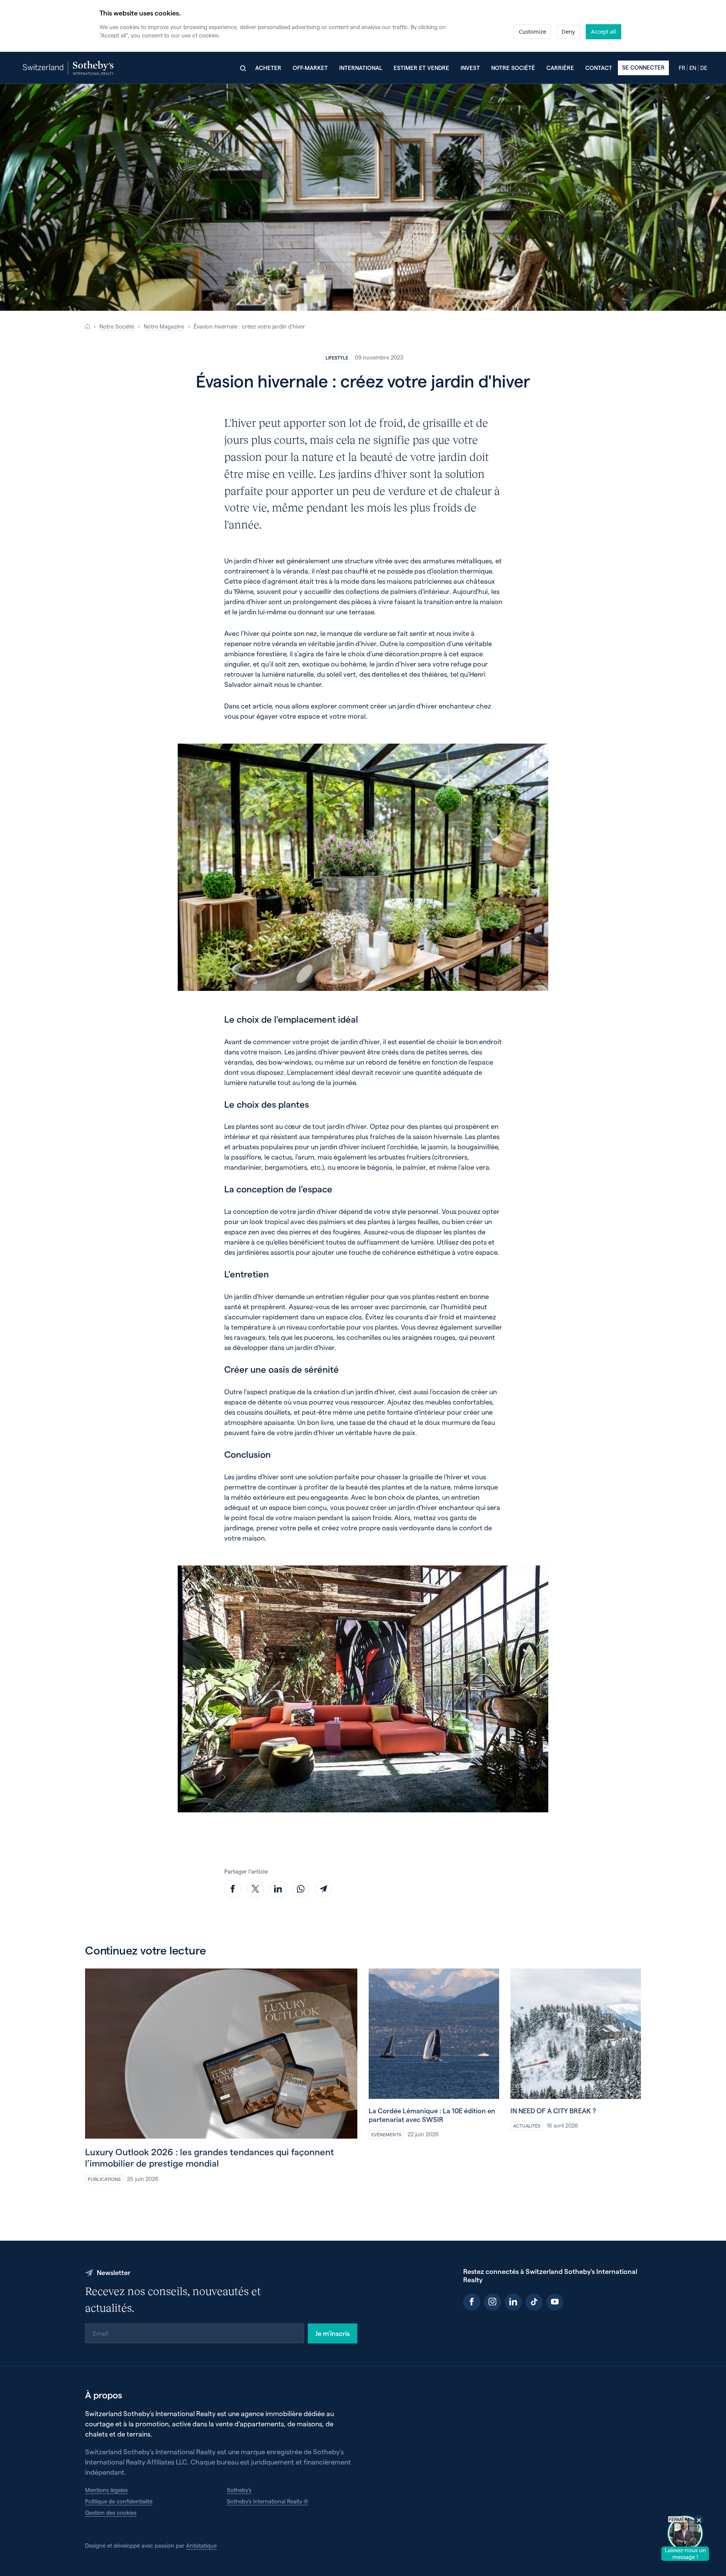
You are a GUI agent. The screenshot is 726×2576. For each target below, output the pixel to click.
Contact (599, 68)
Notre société (513, 68)
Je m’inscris (333, 2333)
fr (682, 68)
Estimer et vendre (421, 68)
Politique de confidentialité (119, 2501)
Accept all (603, 31)
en (693, 68)
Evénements (386, 2134)
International (361, 68)
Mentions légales (106, 2490)
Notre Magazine (164, 326)
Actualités (527, 2126)
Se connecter (643, 67)
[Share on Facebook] (233, 1889)
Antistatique (201, 2545)
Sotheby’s (239, 2490)
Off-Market (310, 68)
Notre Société (117, 326)
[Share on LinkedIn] (278, 1889)
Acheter (268, 68)
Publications (104, 2179)
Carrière (560, 68)
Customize (532, 31)
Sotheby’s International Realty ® (268, 2501)
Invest (470, 68)
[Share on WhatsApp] (301, 1889)
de (704, 68)
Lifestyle (337, 357)
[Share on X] (255, 1889)
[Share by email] (323, 1889)
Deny (568, 31)
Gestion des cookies (111, 2512)
